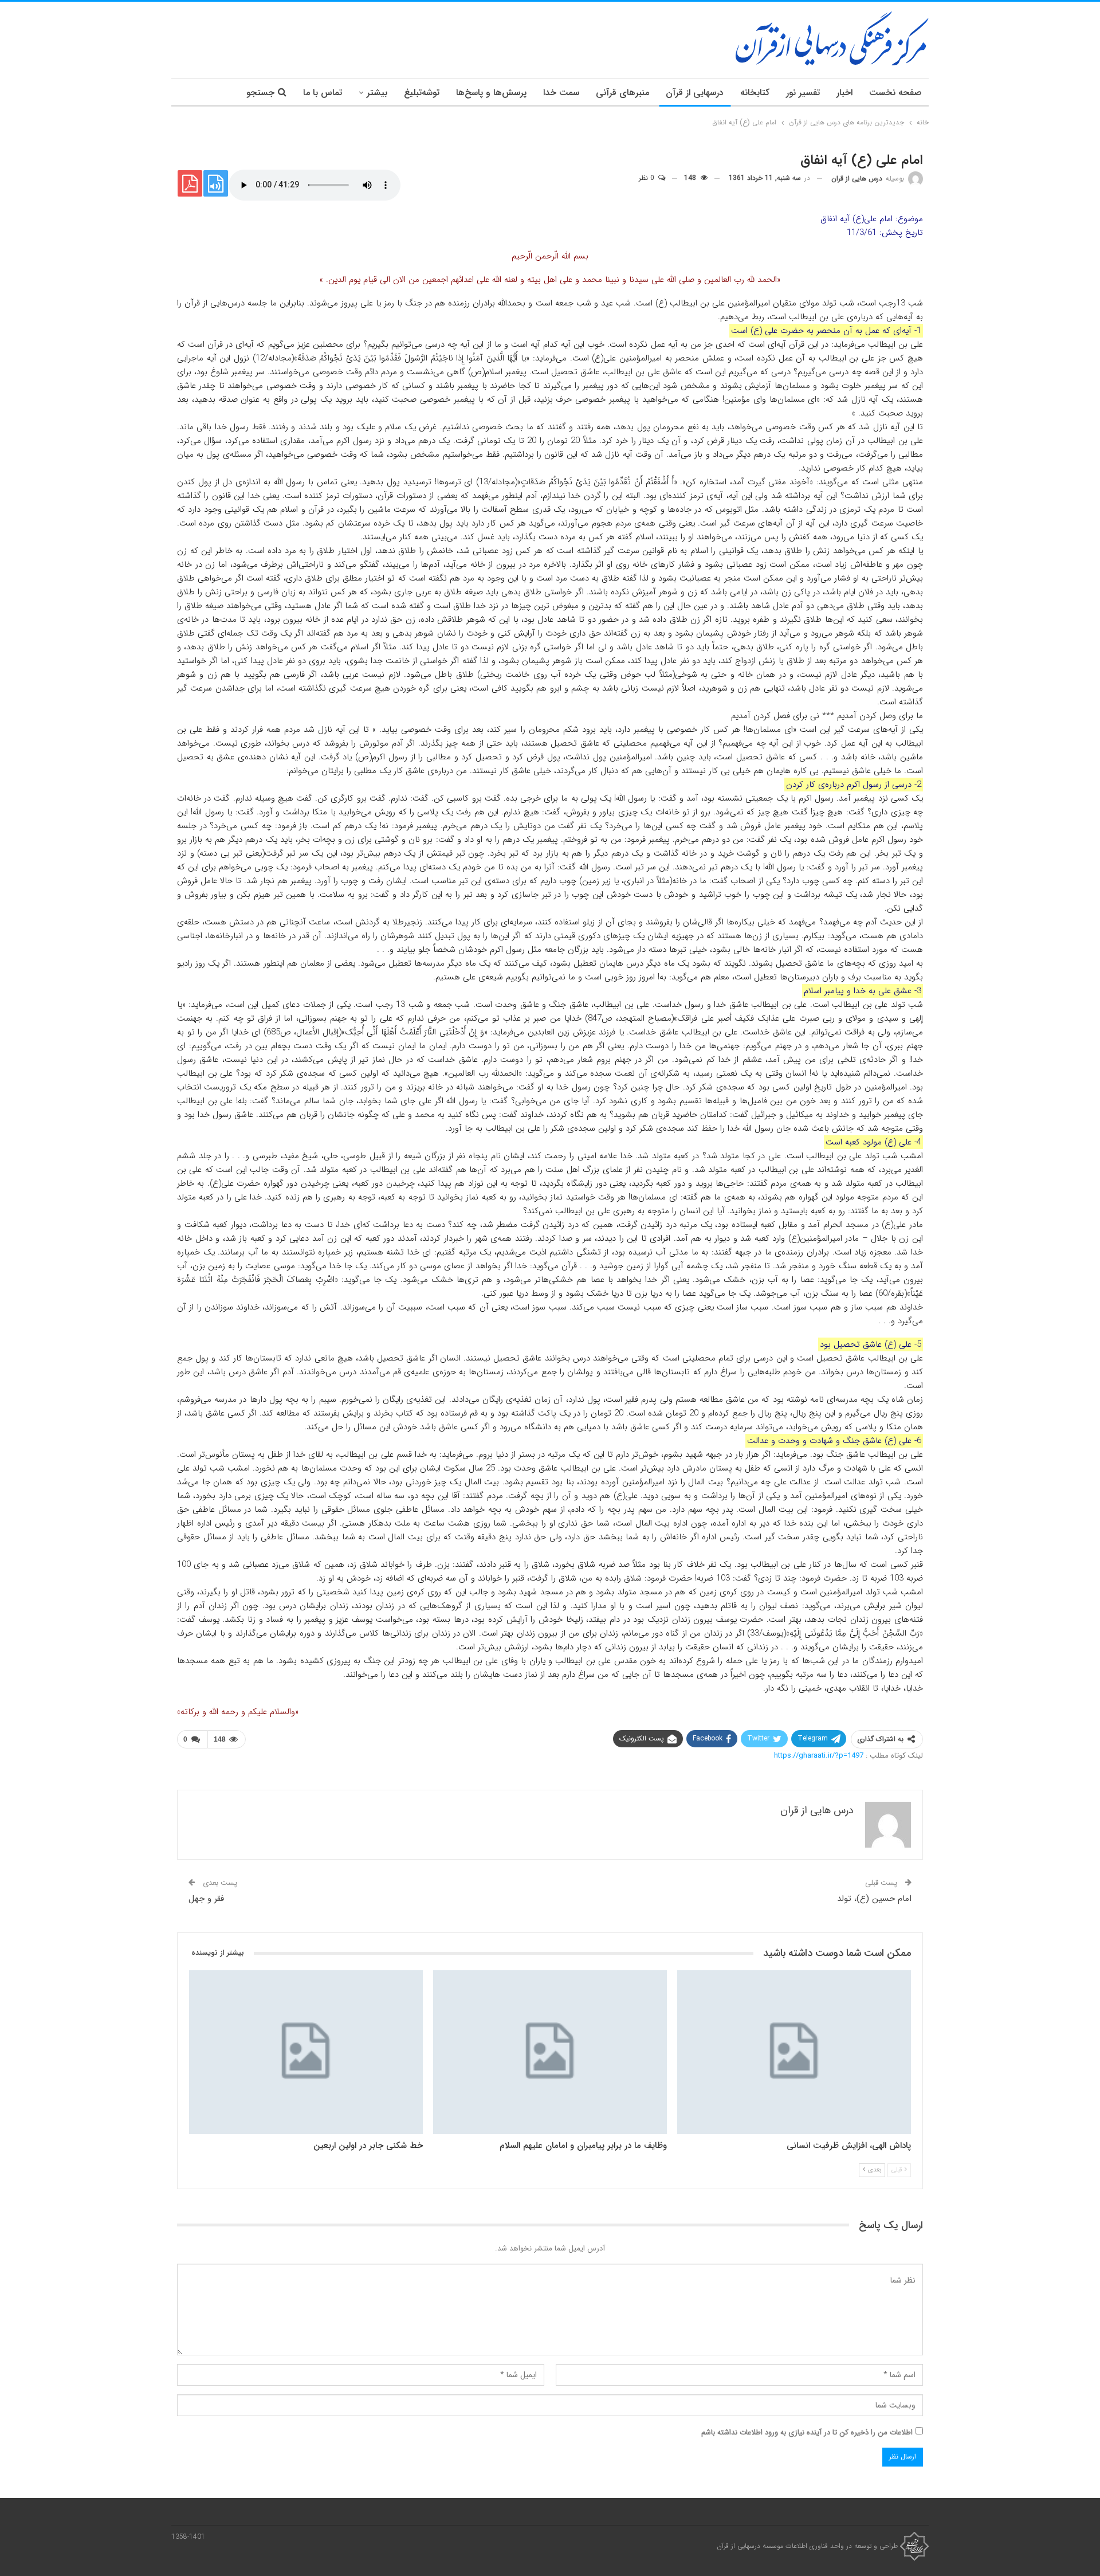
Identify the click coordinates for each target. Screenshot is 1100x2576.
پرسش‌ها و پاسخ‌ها (491, 93)
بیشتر (377, 93)
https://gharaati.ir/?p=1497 (819, 1756)
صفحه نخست (895, 93)
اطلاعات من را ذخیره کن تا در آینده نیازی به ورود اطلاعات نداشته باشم (807, 2432)
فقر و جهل (206, 1899)
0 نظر (648, 178)
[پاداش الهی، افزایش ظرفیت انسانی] (794, 2052)
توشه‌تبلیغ (422, 93)
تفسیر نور (803, 93)
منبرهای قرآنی (622, 93)
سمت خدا (561, 93)
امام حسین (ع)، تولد (874, 1899)
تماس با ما (323, 93)
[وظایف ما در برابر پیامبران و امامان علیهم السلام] (550, 2052)
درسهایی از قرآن (695, 93)
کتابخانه (755, 93)
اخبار (844, 93)
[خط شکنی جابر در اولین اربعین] (306, 2052)
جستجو (260, 93)
